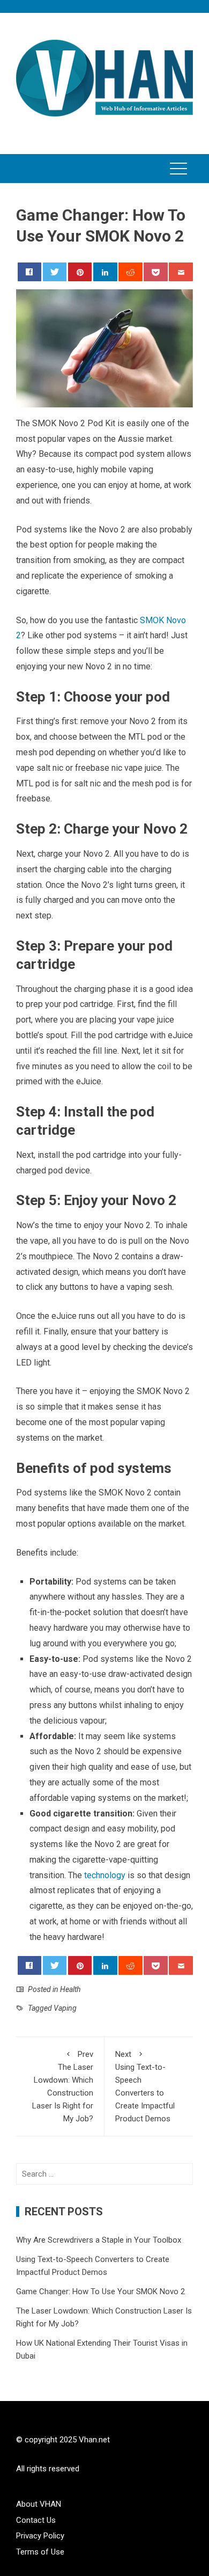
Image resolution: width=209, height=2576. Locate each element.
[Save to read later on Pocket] (156, 272)
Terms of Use (40, 2552)
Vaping (65, 2008)
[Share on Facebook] (30, 272)
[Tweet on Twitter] (55, 272)
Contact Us (36, 2520)
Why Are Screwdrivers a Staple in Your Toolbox (99, 2240)
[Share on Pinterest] (80, 272)
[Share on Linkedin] (105, 272)
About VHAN (39, 2504)
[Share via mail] (181, 272)
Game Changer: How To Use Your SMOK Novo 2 (100, 2292)
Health (70, 1989)
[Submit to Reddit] (130, 272)
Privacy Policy (40, 2536)
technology (105, 1875)
